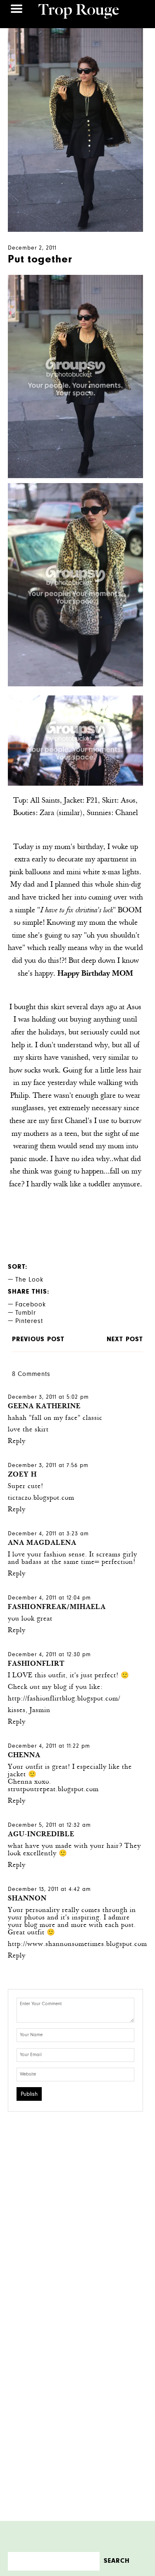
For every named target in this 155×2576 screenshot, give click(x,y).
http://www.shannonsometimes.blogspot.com (77, 1945)
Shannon (27, 1899)
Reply (17, 1442)
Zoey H (22, 1475)
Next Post (125, 1340)
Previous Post (38, 1340)
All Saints (45, 801)
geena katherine (44, 1407)
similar (69, 813)
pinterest (29, 1322)
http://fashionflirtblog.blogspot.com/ (64, 1699)
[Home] (79, 12)
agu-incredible (41, 1835)
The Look (29, 1280)
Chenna (24, 1756)
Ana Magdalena (42, 1543)
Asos (127, 801)
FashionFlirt (36, 1664)
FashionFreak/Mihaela (57, 1608)
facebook (31, 1305)
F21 (91, 801)
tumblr (26, 1313)
